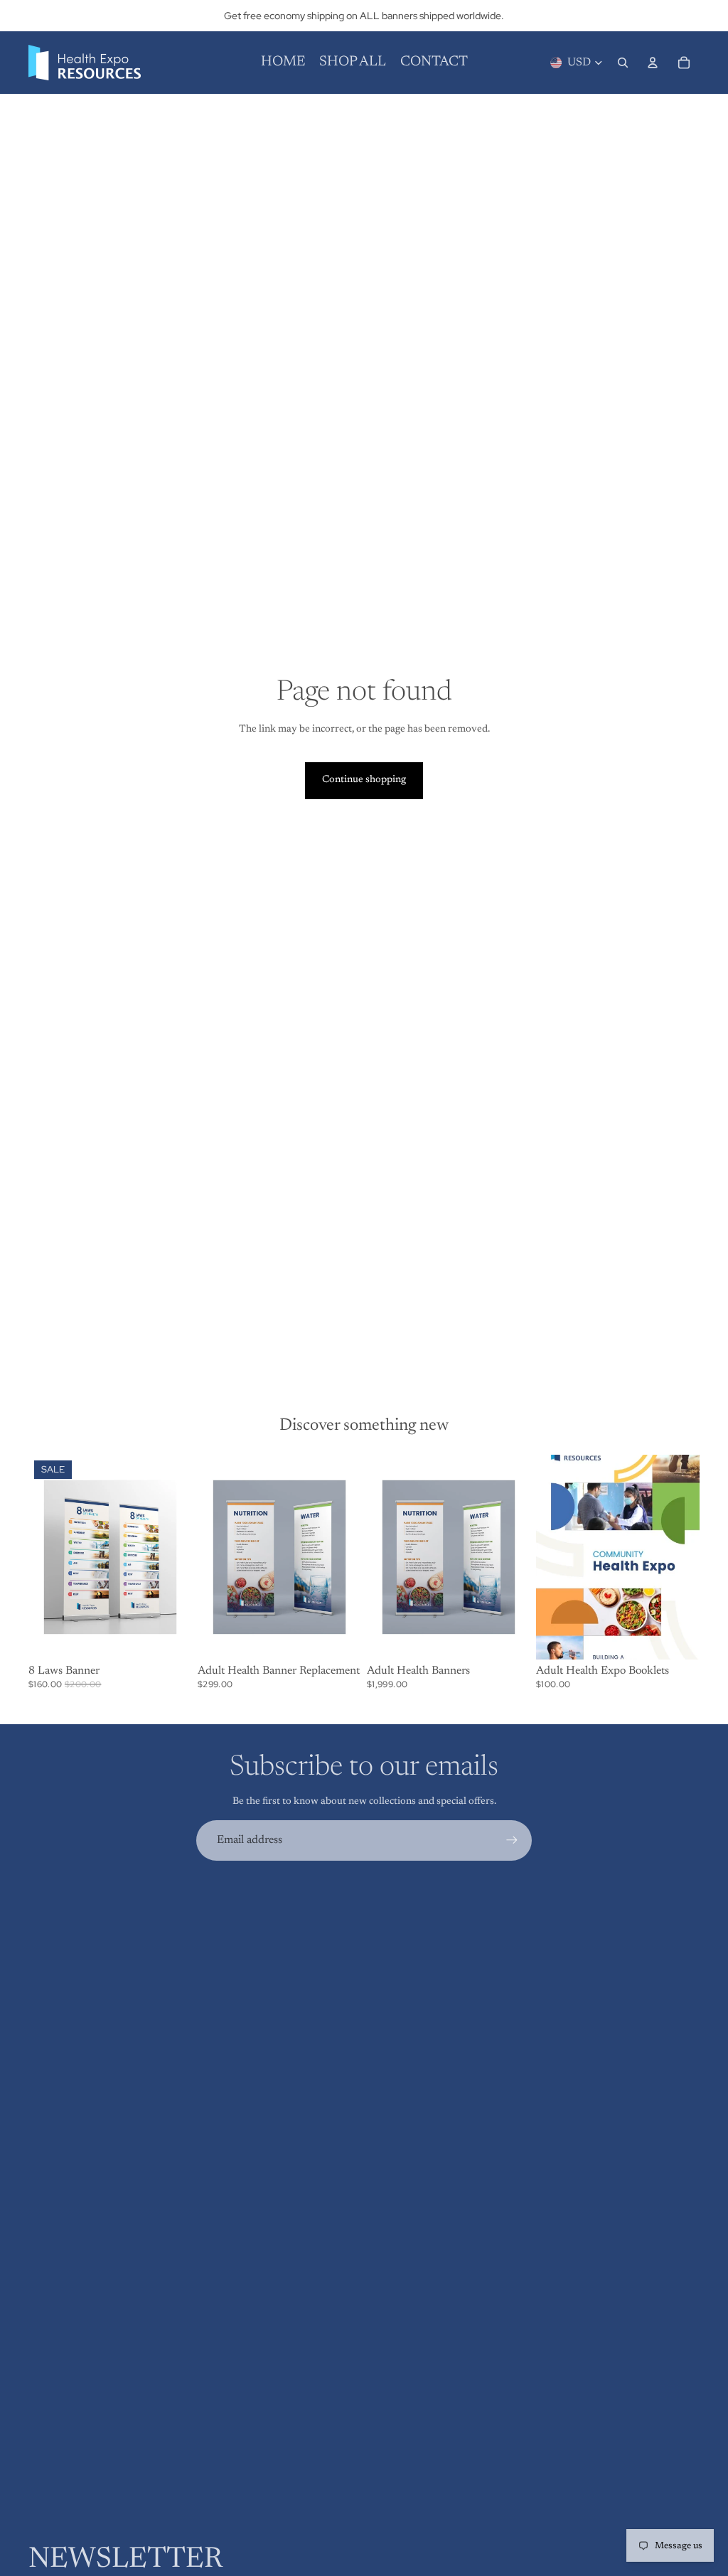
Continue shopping (364, 780)
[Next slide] (350, 1557)
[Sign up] (512, 1840)
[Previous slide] (209, 1557)
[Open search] (623, 63)
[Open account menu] (653, 63)
